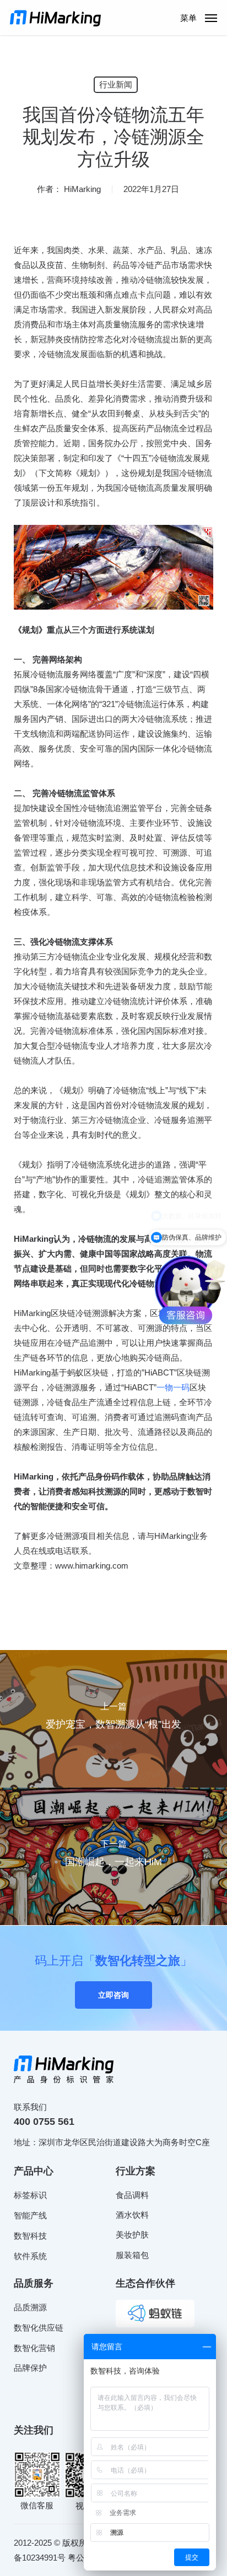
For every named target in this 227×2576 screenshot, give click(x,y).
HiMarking (82, 189)
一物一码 (173, 1387)
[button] (199, 17)
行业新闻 (116, 84)
